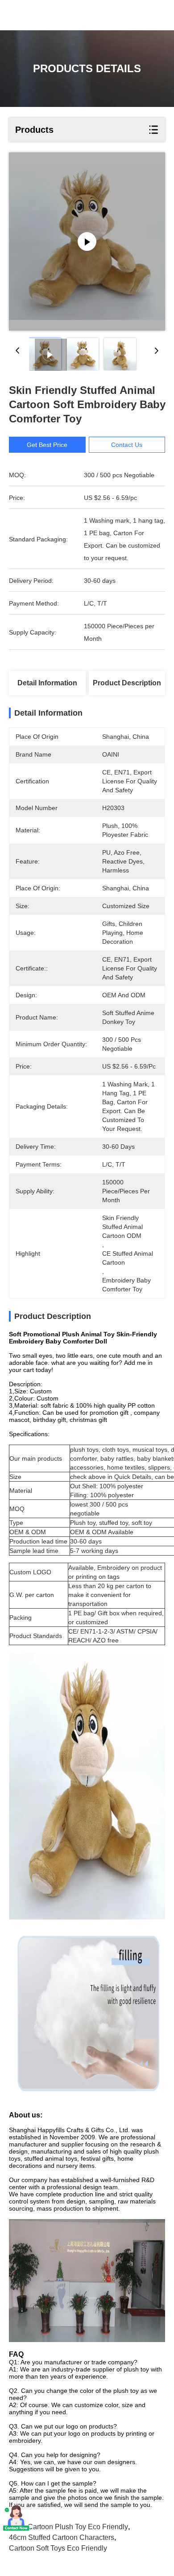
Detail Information (47, 683)
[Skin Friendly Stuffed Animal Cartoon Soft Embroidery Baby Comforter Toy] (87, 242)
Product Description (127, 683)
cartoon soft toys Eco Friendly (58, 2548)
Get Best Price (47, 445)
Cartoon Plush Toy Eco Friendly (78, 2527)
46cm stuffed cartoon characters (62, 2537)
